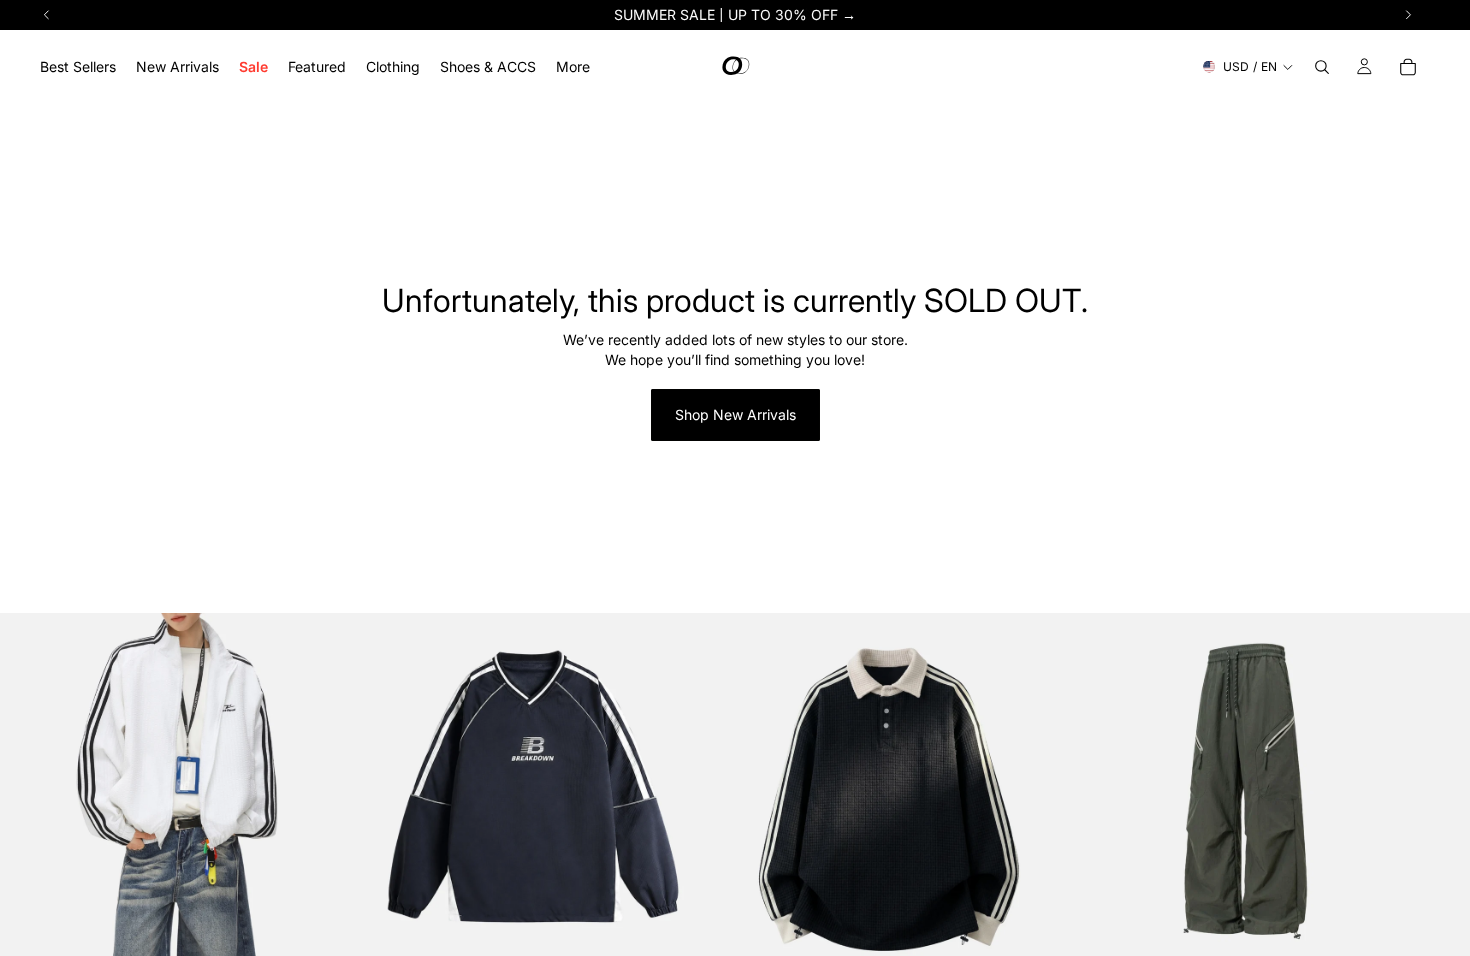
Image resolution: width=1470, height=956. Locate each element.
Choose (342, 937)
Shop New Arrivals (735, 414)
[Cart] (1408, 67)
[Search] (1322, 67)
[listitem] (573, 66)
